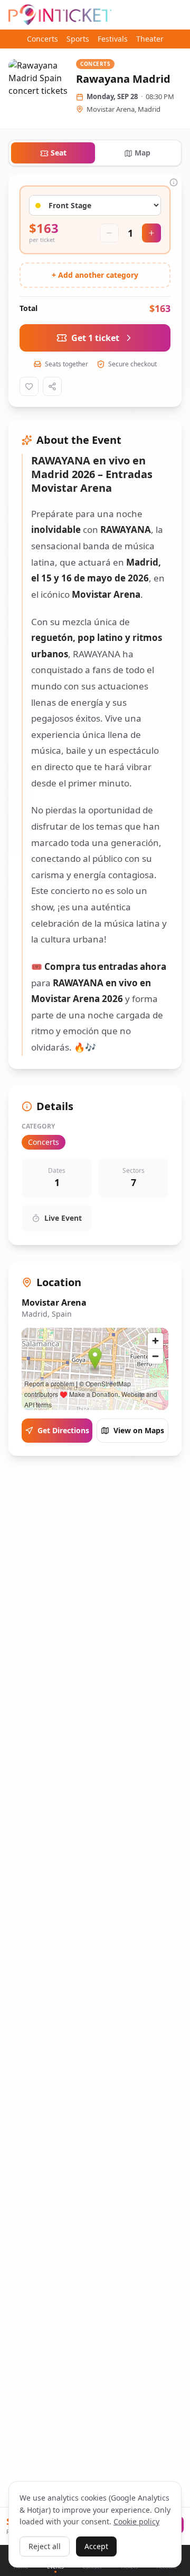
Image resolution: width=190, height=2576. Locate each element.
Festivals (113, 39)
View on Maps (139, 1430)
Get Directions (63, 1430)
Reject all (45, 2546)
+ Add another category (95, 275)
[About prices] (174, 182)
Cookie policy (136, 2521)
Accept (96, 2546)
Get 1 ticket (95, 338)
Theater (150, 39)
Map (142, 153)
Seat (59, 153)
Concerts (42, 39)
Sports (78, 39)
